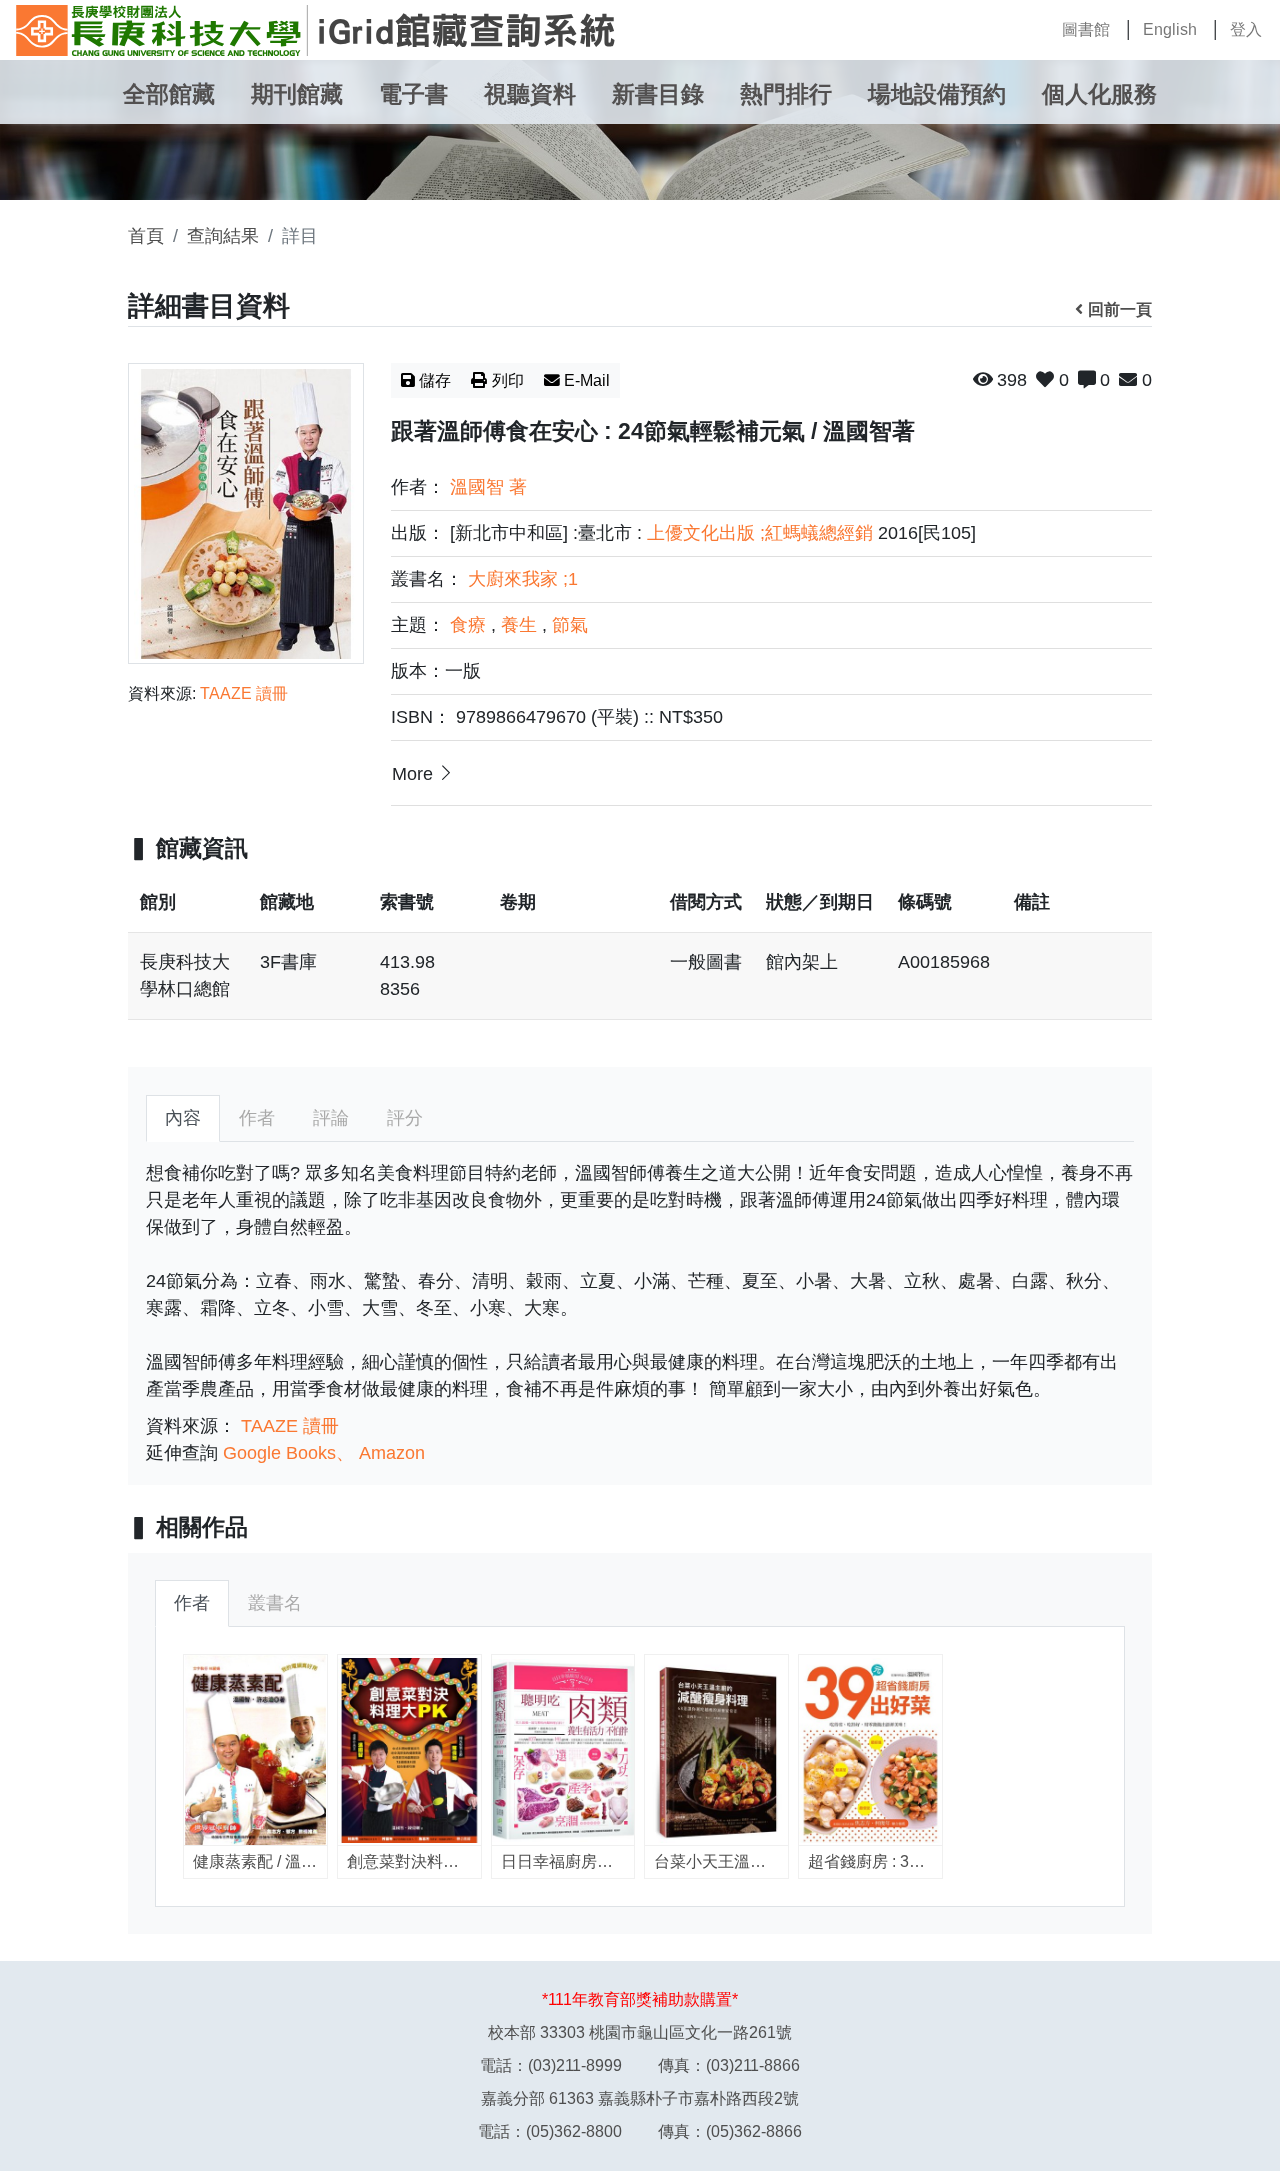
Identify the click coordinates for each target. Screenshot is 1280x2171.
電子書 (413, 94)
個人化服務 (1099, 94)
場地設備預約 (937, 94)
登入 (1246, 29)
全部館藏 (169, 94)
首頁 (146, 236)
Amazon (392, 1453)
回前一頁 (1120, 309)
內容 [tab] (183, 1118)
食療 (468, 625)
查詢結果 (223, 236)
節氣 (570, 625)
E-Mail (587, 380)
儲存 (435, 380)
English (1170, 29)
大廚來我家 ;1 (523, 579)
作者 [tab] (257, 1118)
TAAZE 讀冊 (244, 693)
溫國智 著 (488, 487)
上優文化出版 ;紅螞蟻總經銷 (760, 533)
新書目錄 (658, 94)
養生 (519, 625)
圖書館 (1086, 29)
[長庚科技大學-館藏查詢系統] (316, 30)
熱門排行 (786, 94)
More (412, 774)
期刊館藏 (297, 94)
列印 (508, 380)
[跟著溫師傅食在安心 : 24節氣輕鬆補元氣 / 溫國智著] (246, 513)
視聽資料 (530, 94)
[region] (640, 956)
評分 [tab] (405, 1118)
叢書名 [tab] (275, 1603)
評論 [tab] (331, 1118)
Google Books (279, 1453)
